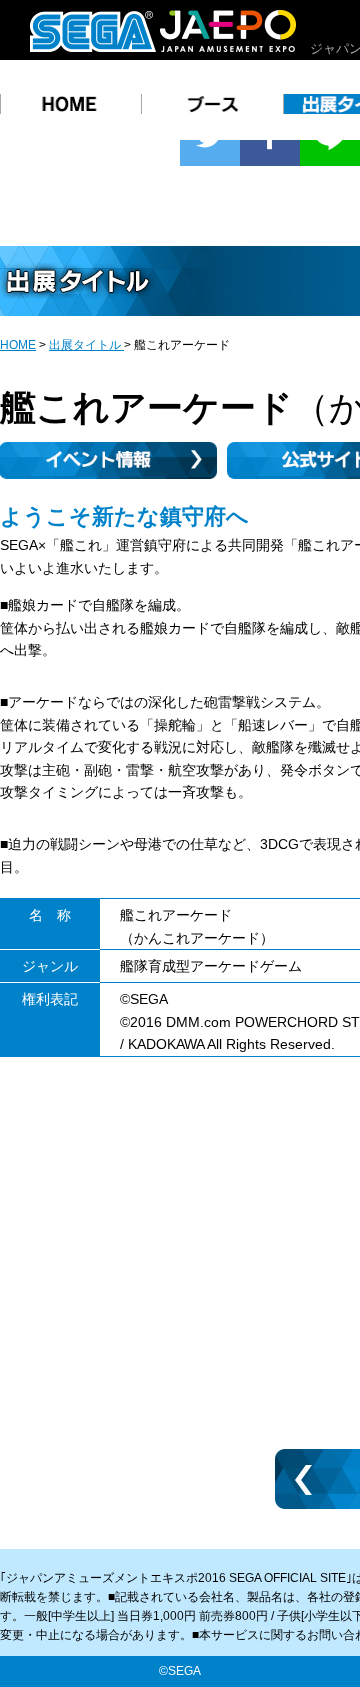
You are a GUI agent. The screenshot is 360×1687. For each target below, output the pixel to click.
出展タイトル (86, 345)
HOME (18, 345)
